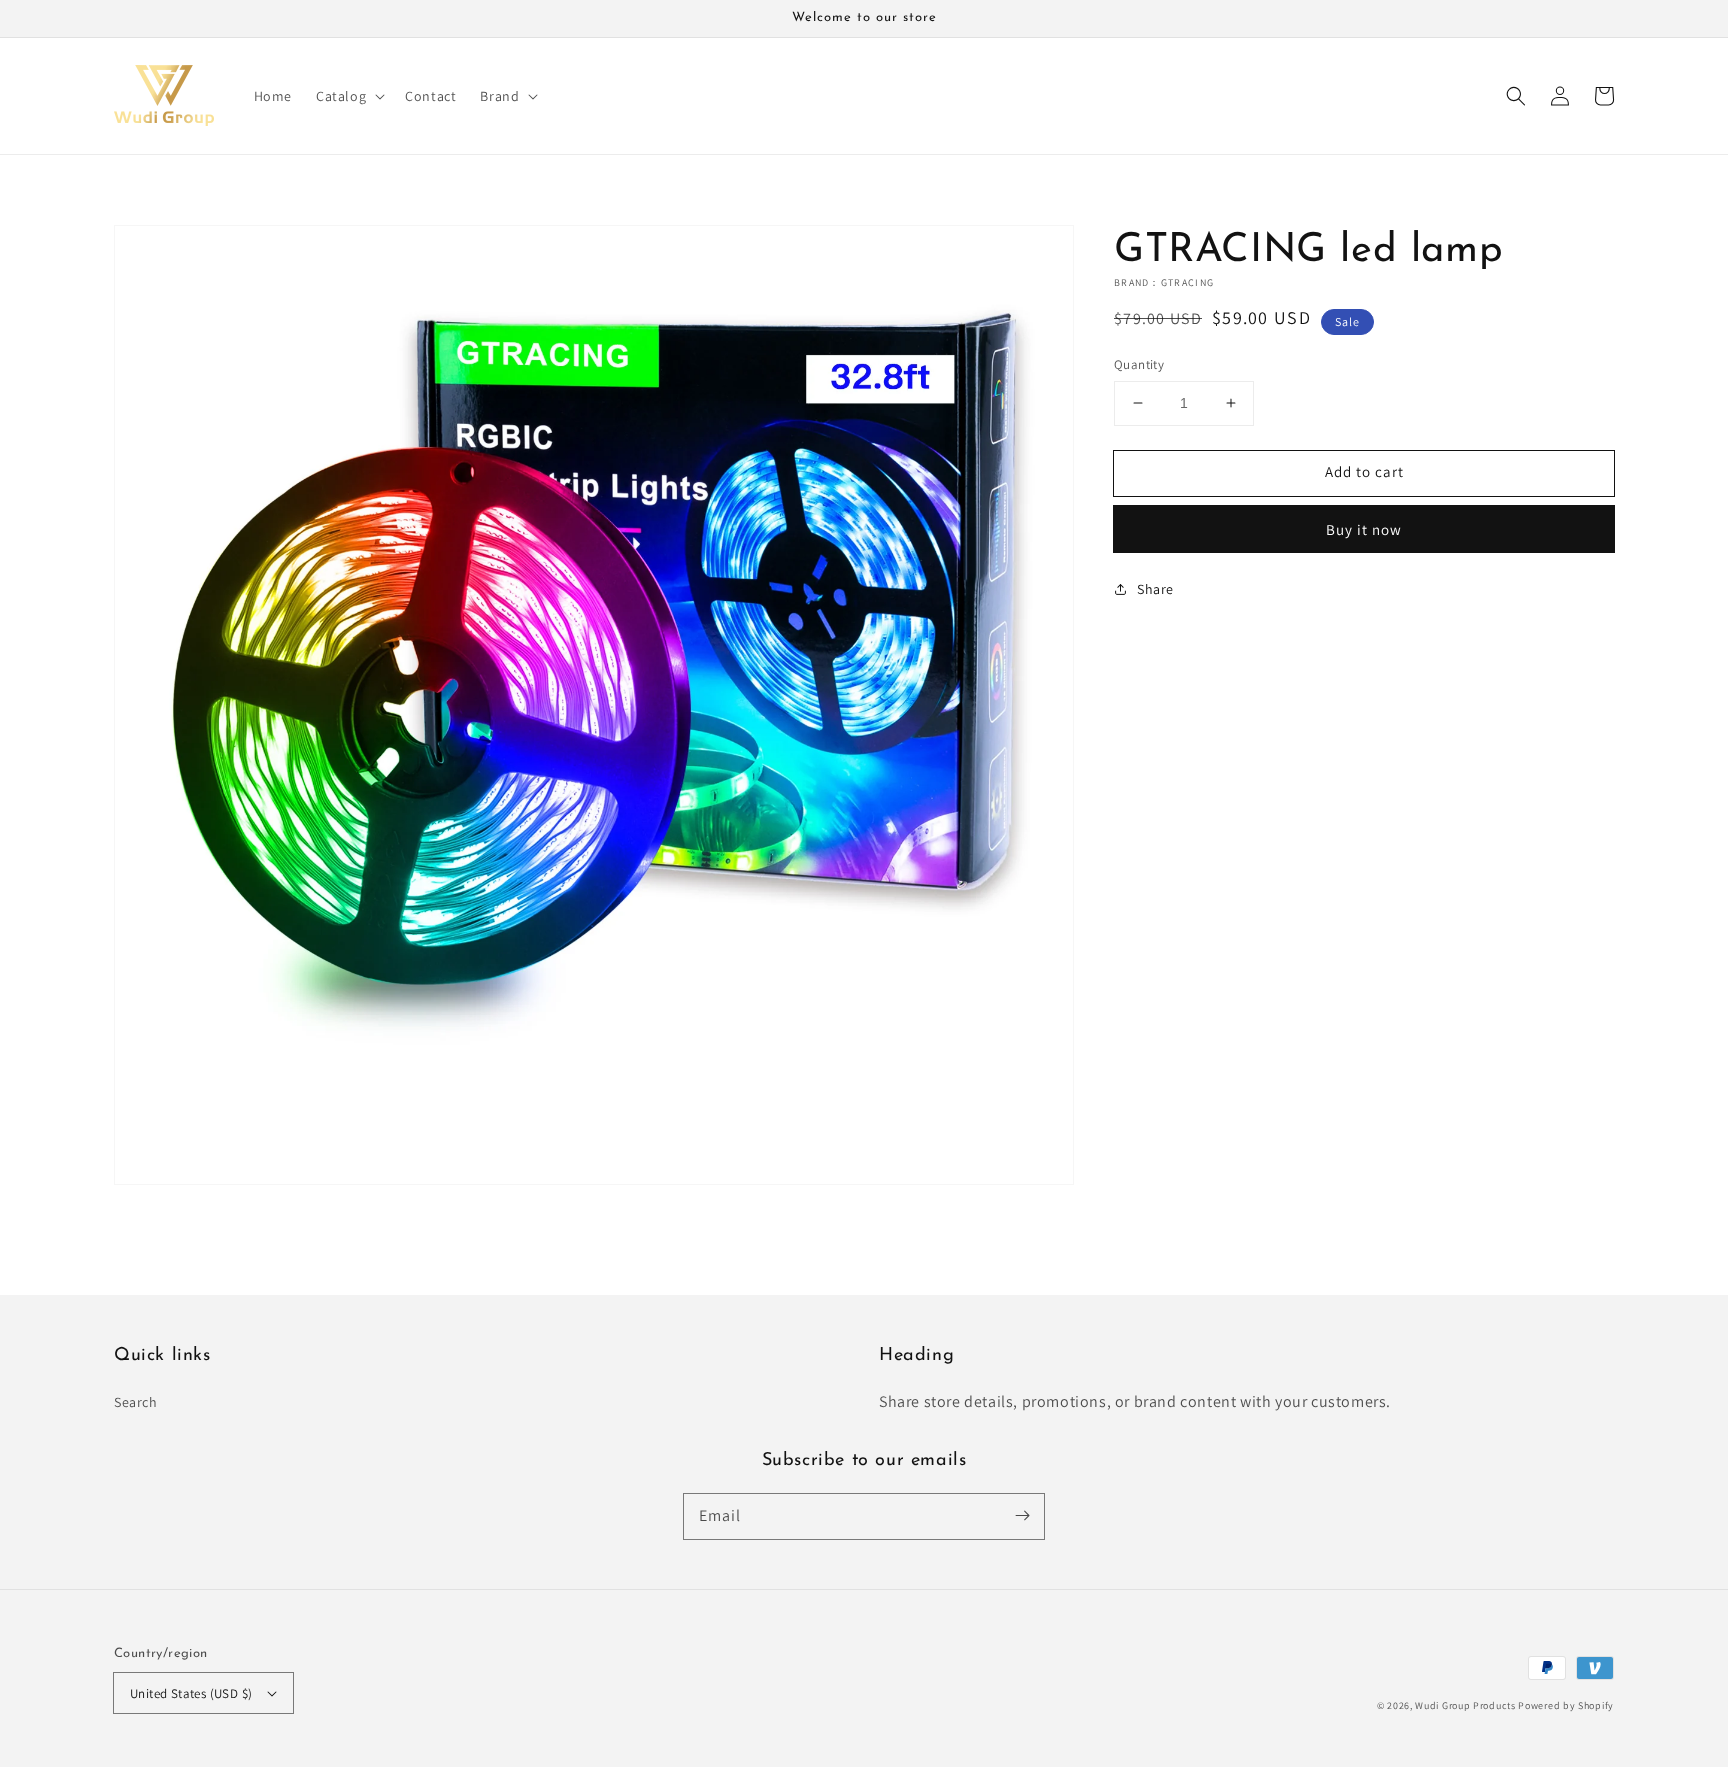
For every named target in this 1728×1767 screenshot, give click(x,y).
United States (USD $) (191, 1693)
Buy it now (1364, 528)
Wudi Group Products (1465, 1705)
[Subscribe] (1022, 1516)
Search (136, 1402)
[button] (1516, 96)
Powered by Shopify (1566, 1705)
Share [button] (1155, 588)
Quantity (1139, 364)
